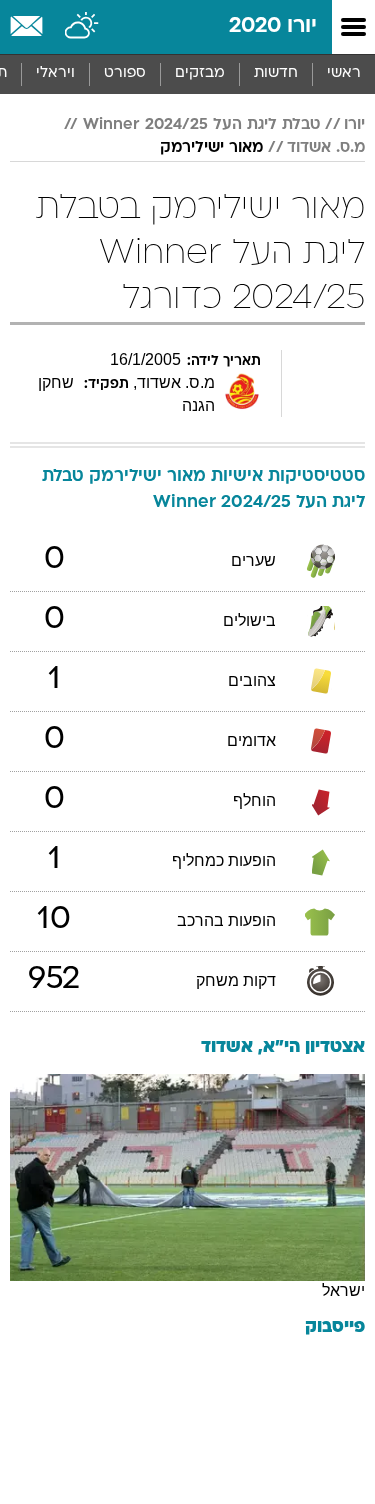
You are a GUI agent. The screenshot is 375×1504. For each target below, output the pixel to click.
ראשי (344, 73)
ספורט (125, 73)
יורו (354, 125)
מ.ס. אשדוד (326, 148)
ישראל (343, 1290)
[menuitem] (275, 74)
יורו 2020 (273, 26)
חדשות (276, 73)
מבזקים (200, 73)
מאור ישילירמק (211, 148)
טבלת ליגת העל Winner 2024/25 (201, 125)
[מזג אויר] (82, 27)
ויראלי (55, 73)
